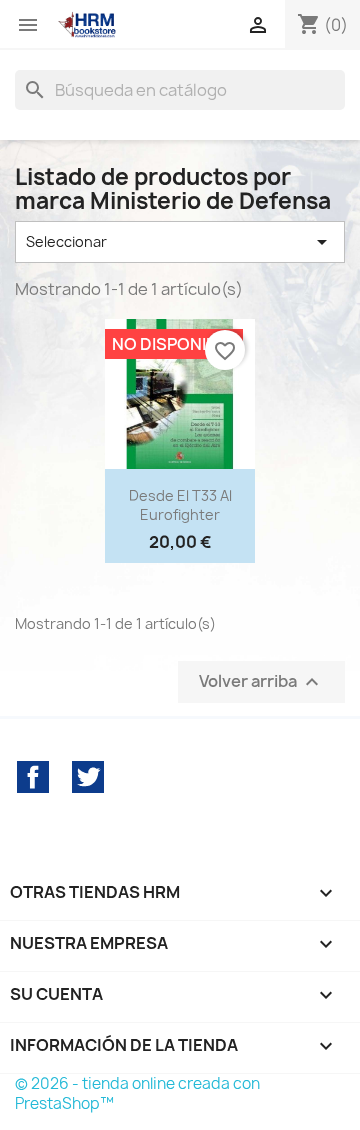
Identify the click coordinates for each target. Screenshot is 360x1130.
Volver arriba (261, 682)
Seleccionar (180, 242)
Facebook (33, 777)
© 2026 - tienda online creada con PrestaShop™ (137, 1093)
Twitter (88, 777)
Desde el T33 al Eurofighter (180, 505)
